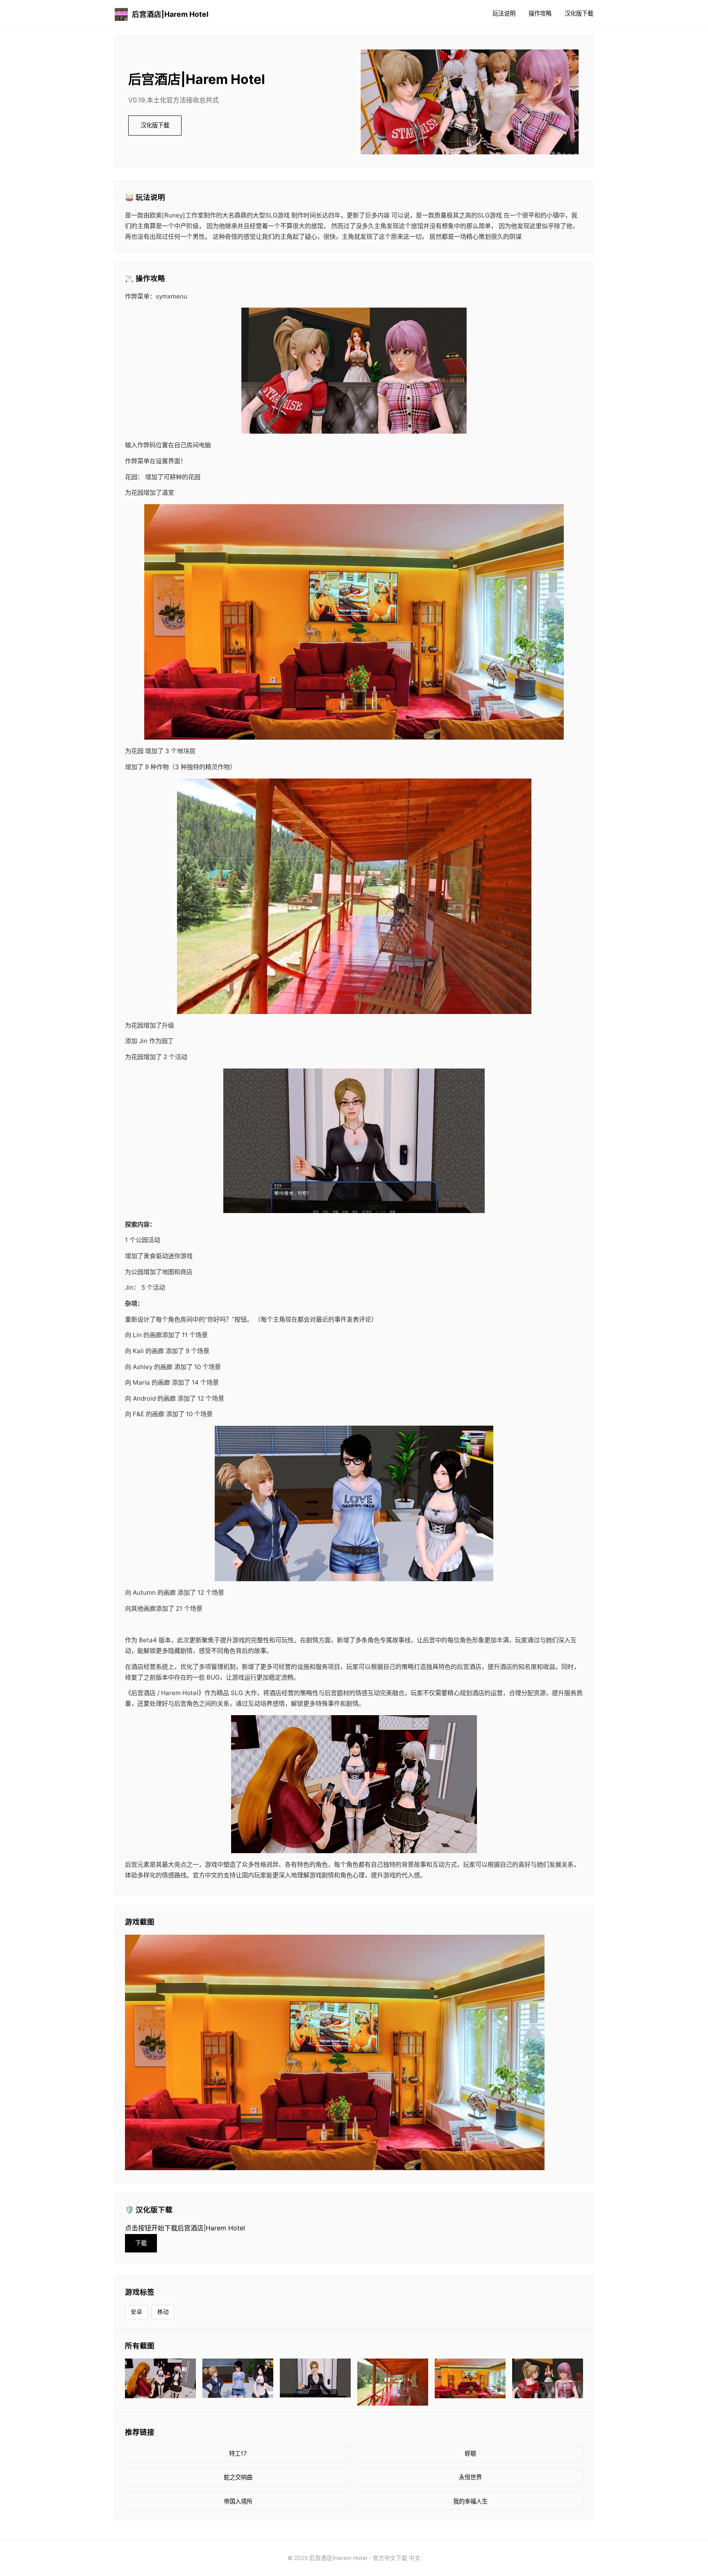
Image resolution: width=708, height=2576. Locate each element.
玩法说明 (504, 13)
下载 (141, 2243)
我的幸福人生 (470, 2501)
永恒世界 (470, 2477)
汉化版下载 (579, 13)
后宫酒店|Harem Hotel (170, 14)
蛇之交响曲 (238, 2477)
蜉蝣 (470, 2453)
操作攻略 (540, 13)
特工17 (238, 2453)
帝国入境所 (238, 2501)
